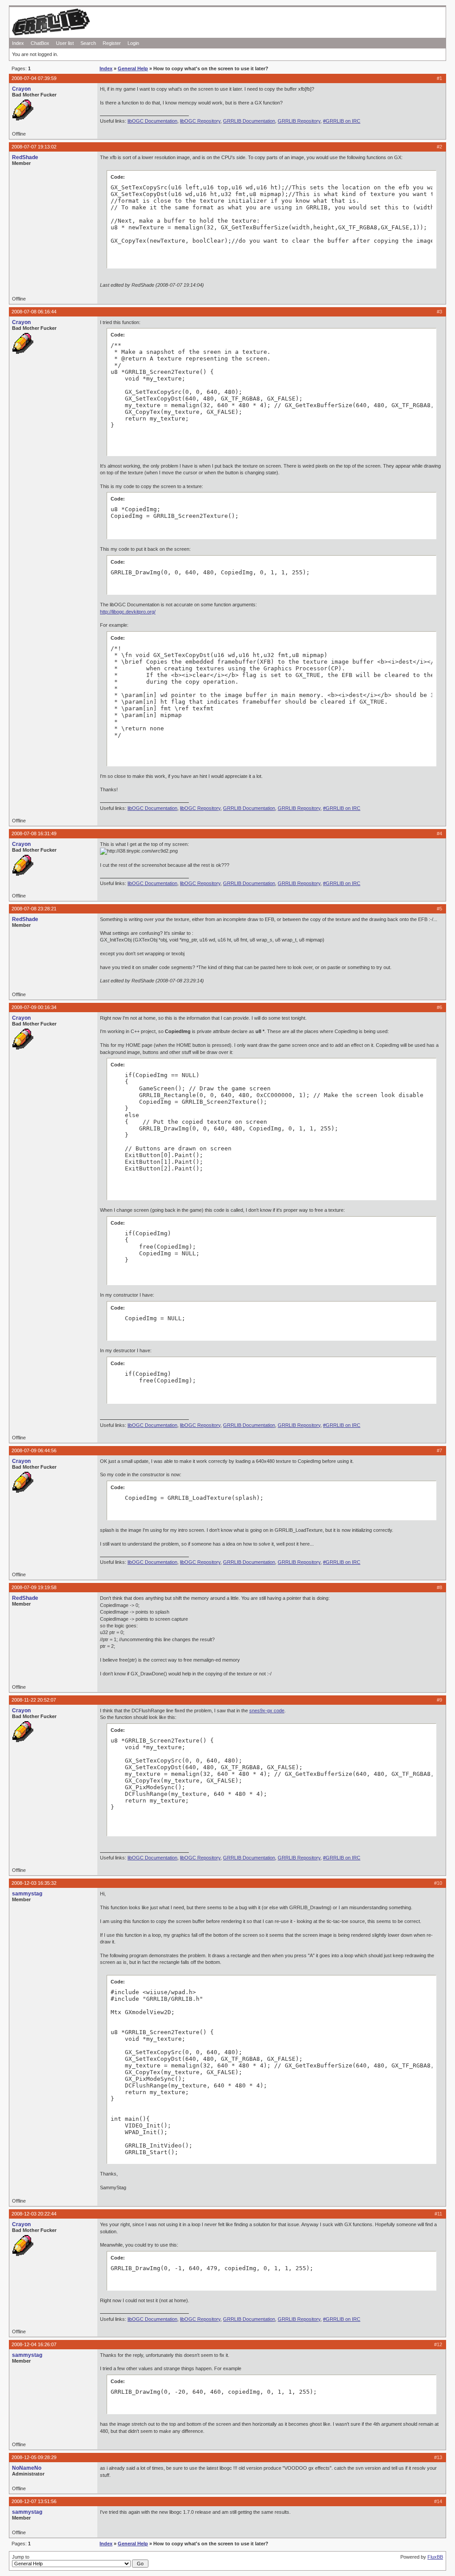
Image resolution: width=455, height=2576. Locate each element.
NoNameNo (27, 2468)
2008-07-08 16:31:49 (34, 833)
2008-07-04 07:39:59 (34, 78)
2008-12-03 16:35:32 (34, 1883)
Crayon (21, 89)
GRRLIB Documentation (249, 121)
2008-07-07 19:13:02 (34, 147)
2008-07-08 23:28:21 (34, 909)
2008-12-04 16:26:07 (34, 2344)
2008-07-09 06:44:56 (34, 1450)
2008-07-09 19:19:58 (34, 1587)
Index (18, 43)
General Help (133, 68)
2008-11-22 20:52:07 (34, 1700)
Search (88, 43)
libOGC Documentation (152, 121)
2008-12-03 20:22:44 (34, 2214)
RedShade (25, 157)
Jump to (21, 2557)
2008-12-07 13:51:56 (34, 2501)
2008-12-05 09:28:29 (34, 2457)
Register (112, 43)
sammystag (27, 1894)
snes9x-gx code (267, 1711)
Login (133, 43)
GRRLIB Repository (299, 121)
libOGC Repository (200, 121)
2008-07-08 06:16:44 (34, 312)
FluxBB (435, 2557)
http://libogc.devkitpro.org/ (128, 612)
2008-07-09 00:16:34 (34, 1007)
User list (65, 43)
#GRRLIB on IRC (342, 121)
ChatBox (40, 43)
